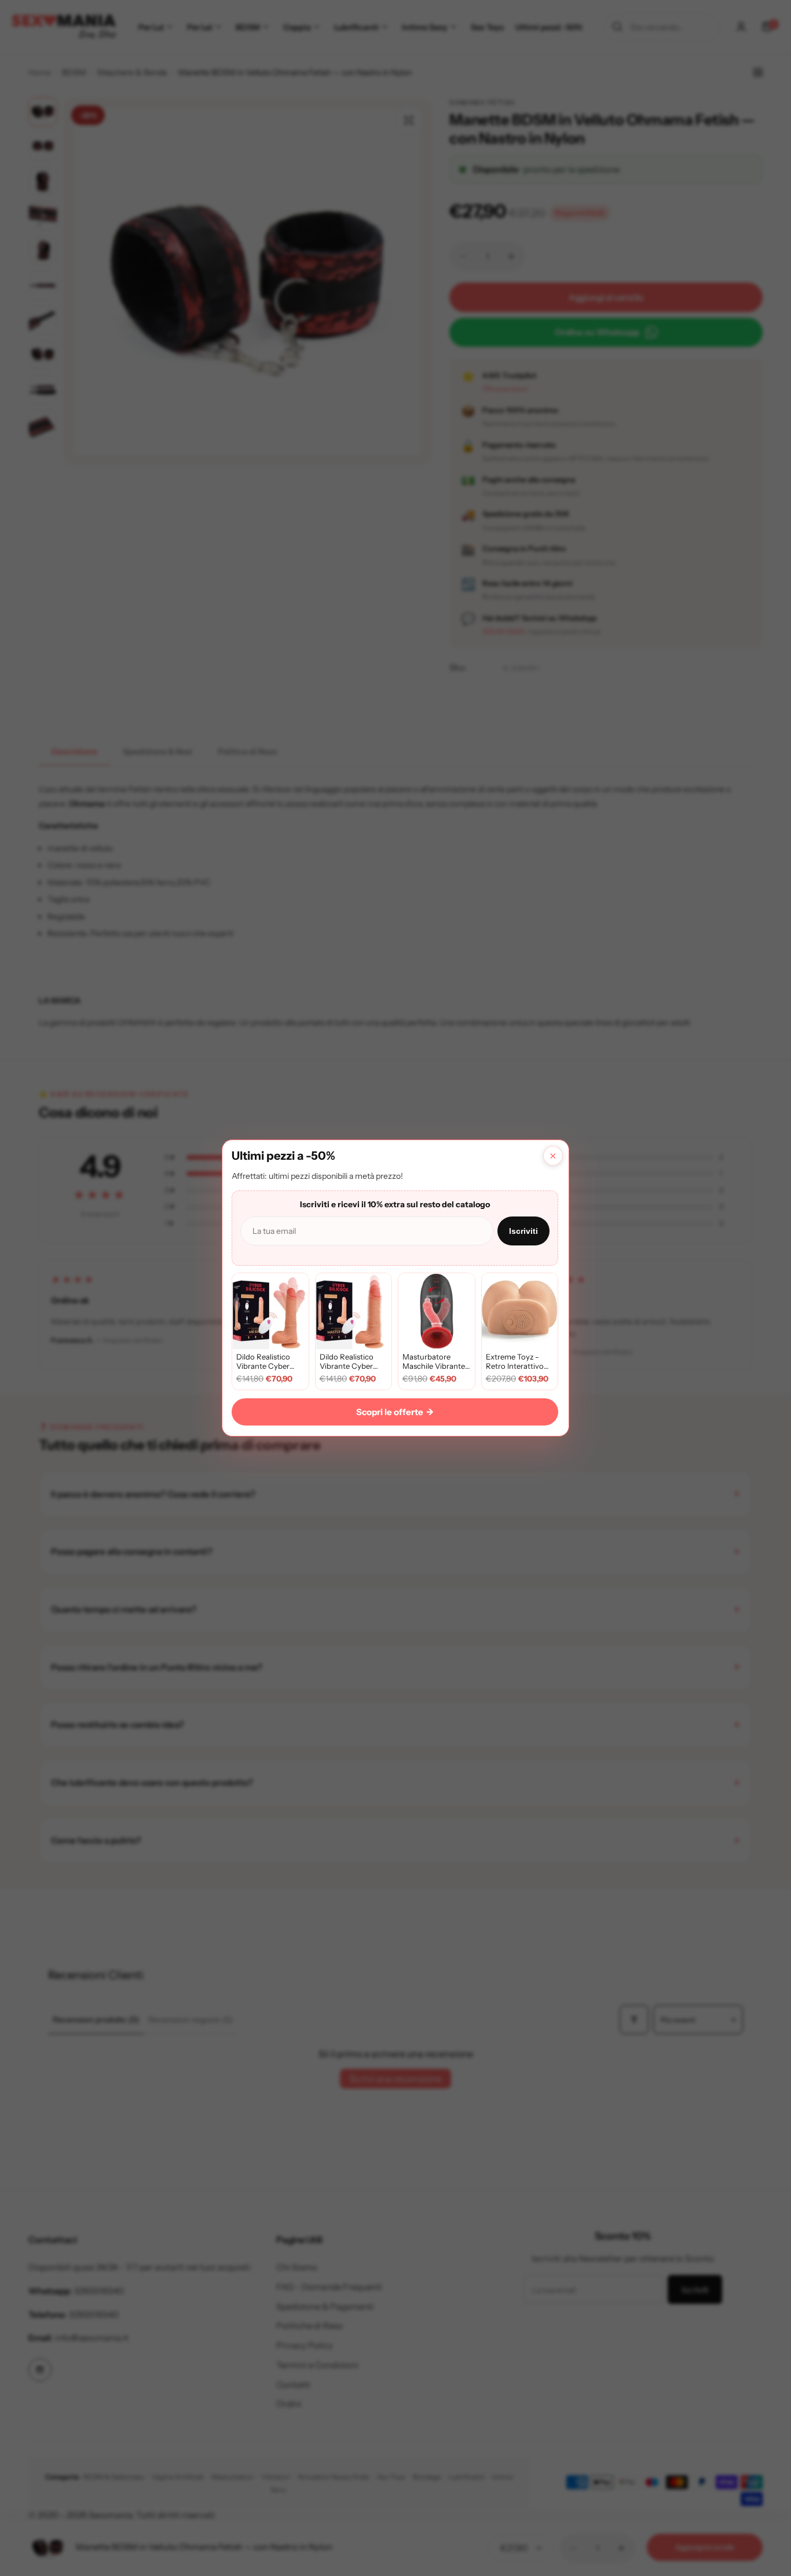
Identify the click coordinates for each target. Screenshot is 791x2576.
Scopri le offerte (395, 1412)
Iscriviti (523, 1231)
